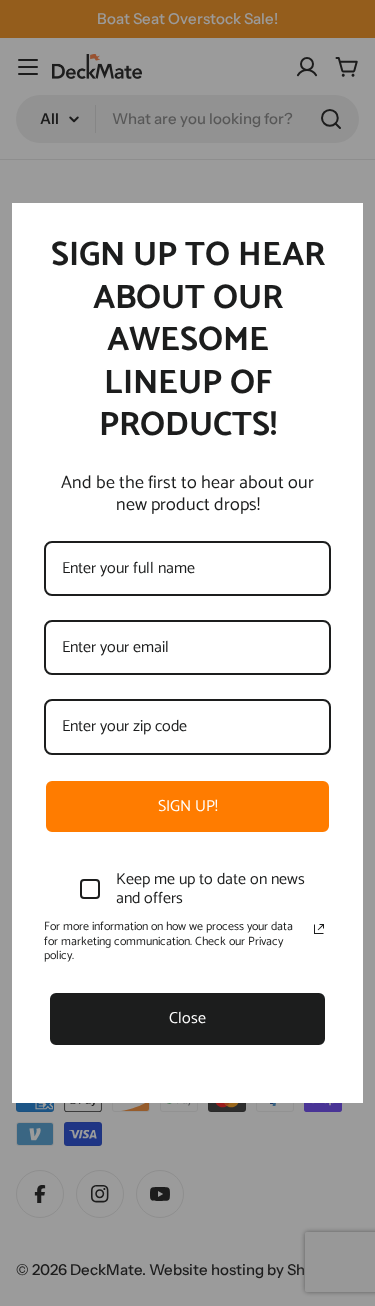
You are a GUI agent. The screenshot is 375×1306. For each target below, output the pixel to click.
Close (187, 1018)
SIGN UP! (188, 806)
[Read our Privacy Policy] (319, 929)
